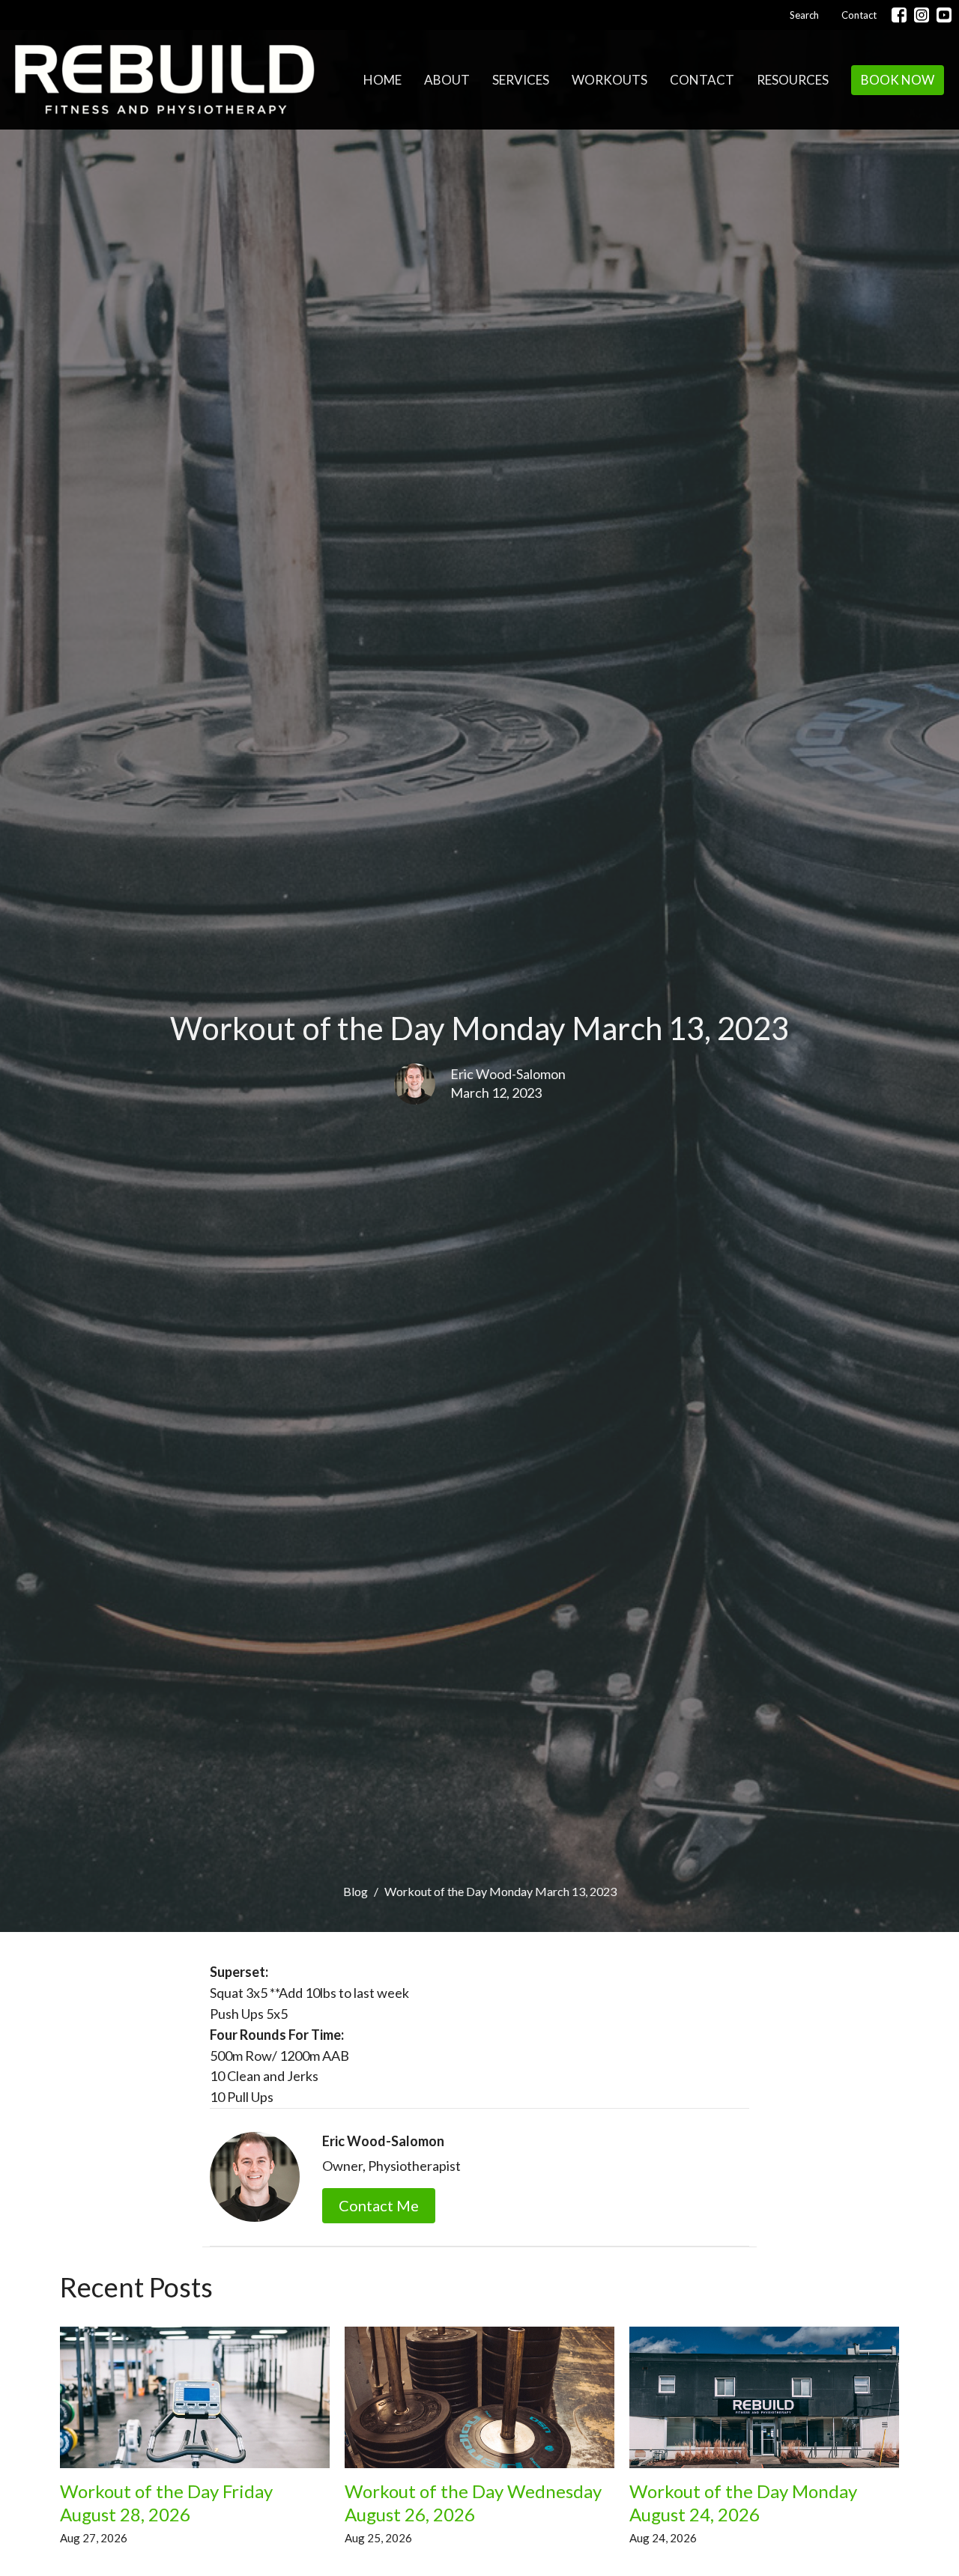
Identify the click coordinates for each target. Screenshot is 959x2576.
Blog (356, 1891)
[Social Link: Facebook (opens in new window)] (899, 15)
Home (382, 80)
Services (521, 80)
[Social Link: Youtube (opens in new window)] (944, 15)
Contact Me (379, 2205)
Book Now (898, 80)
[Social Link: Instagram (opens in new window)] (922, 15)
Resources (793, 80)
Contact (859, 15)
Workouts (609, 80)
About (447, 80)
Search (804, 15)
